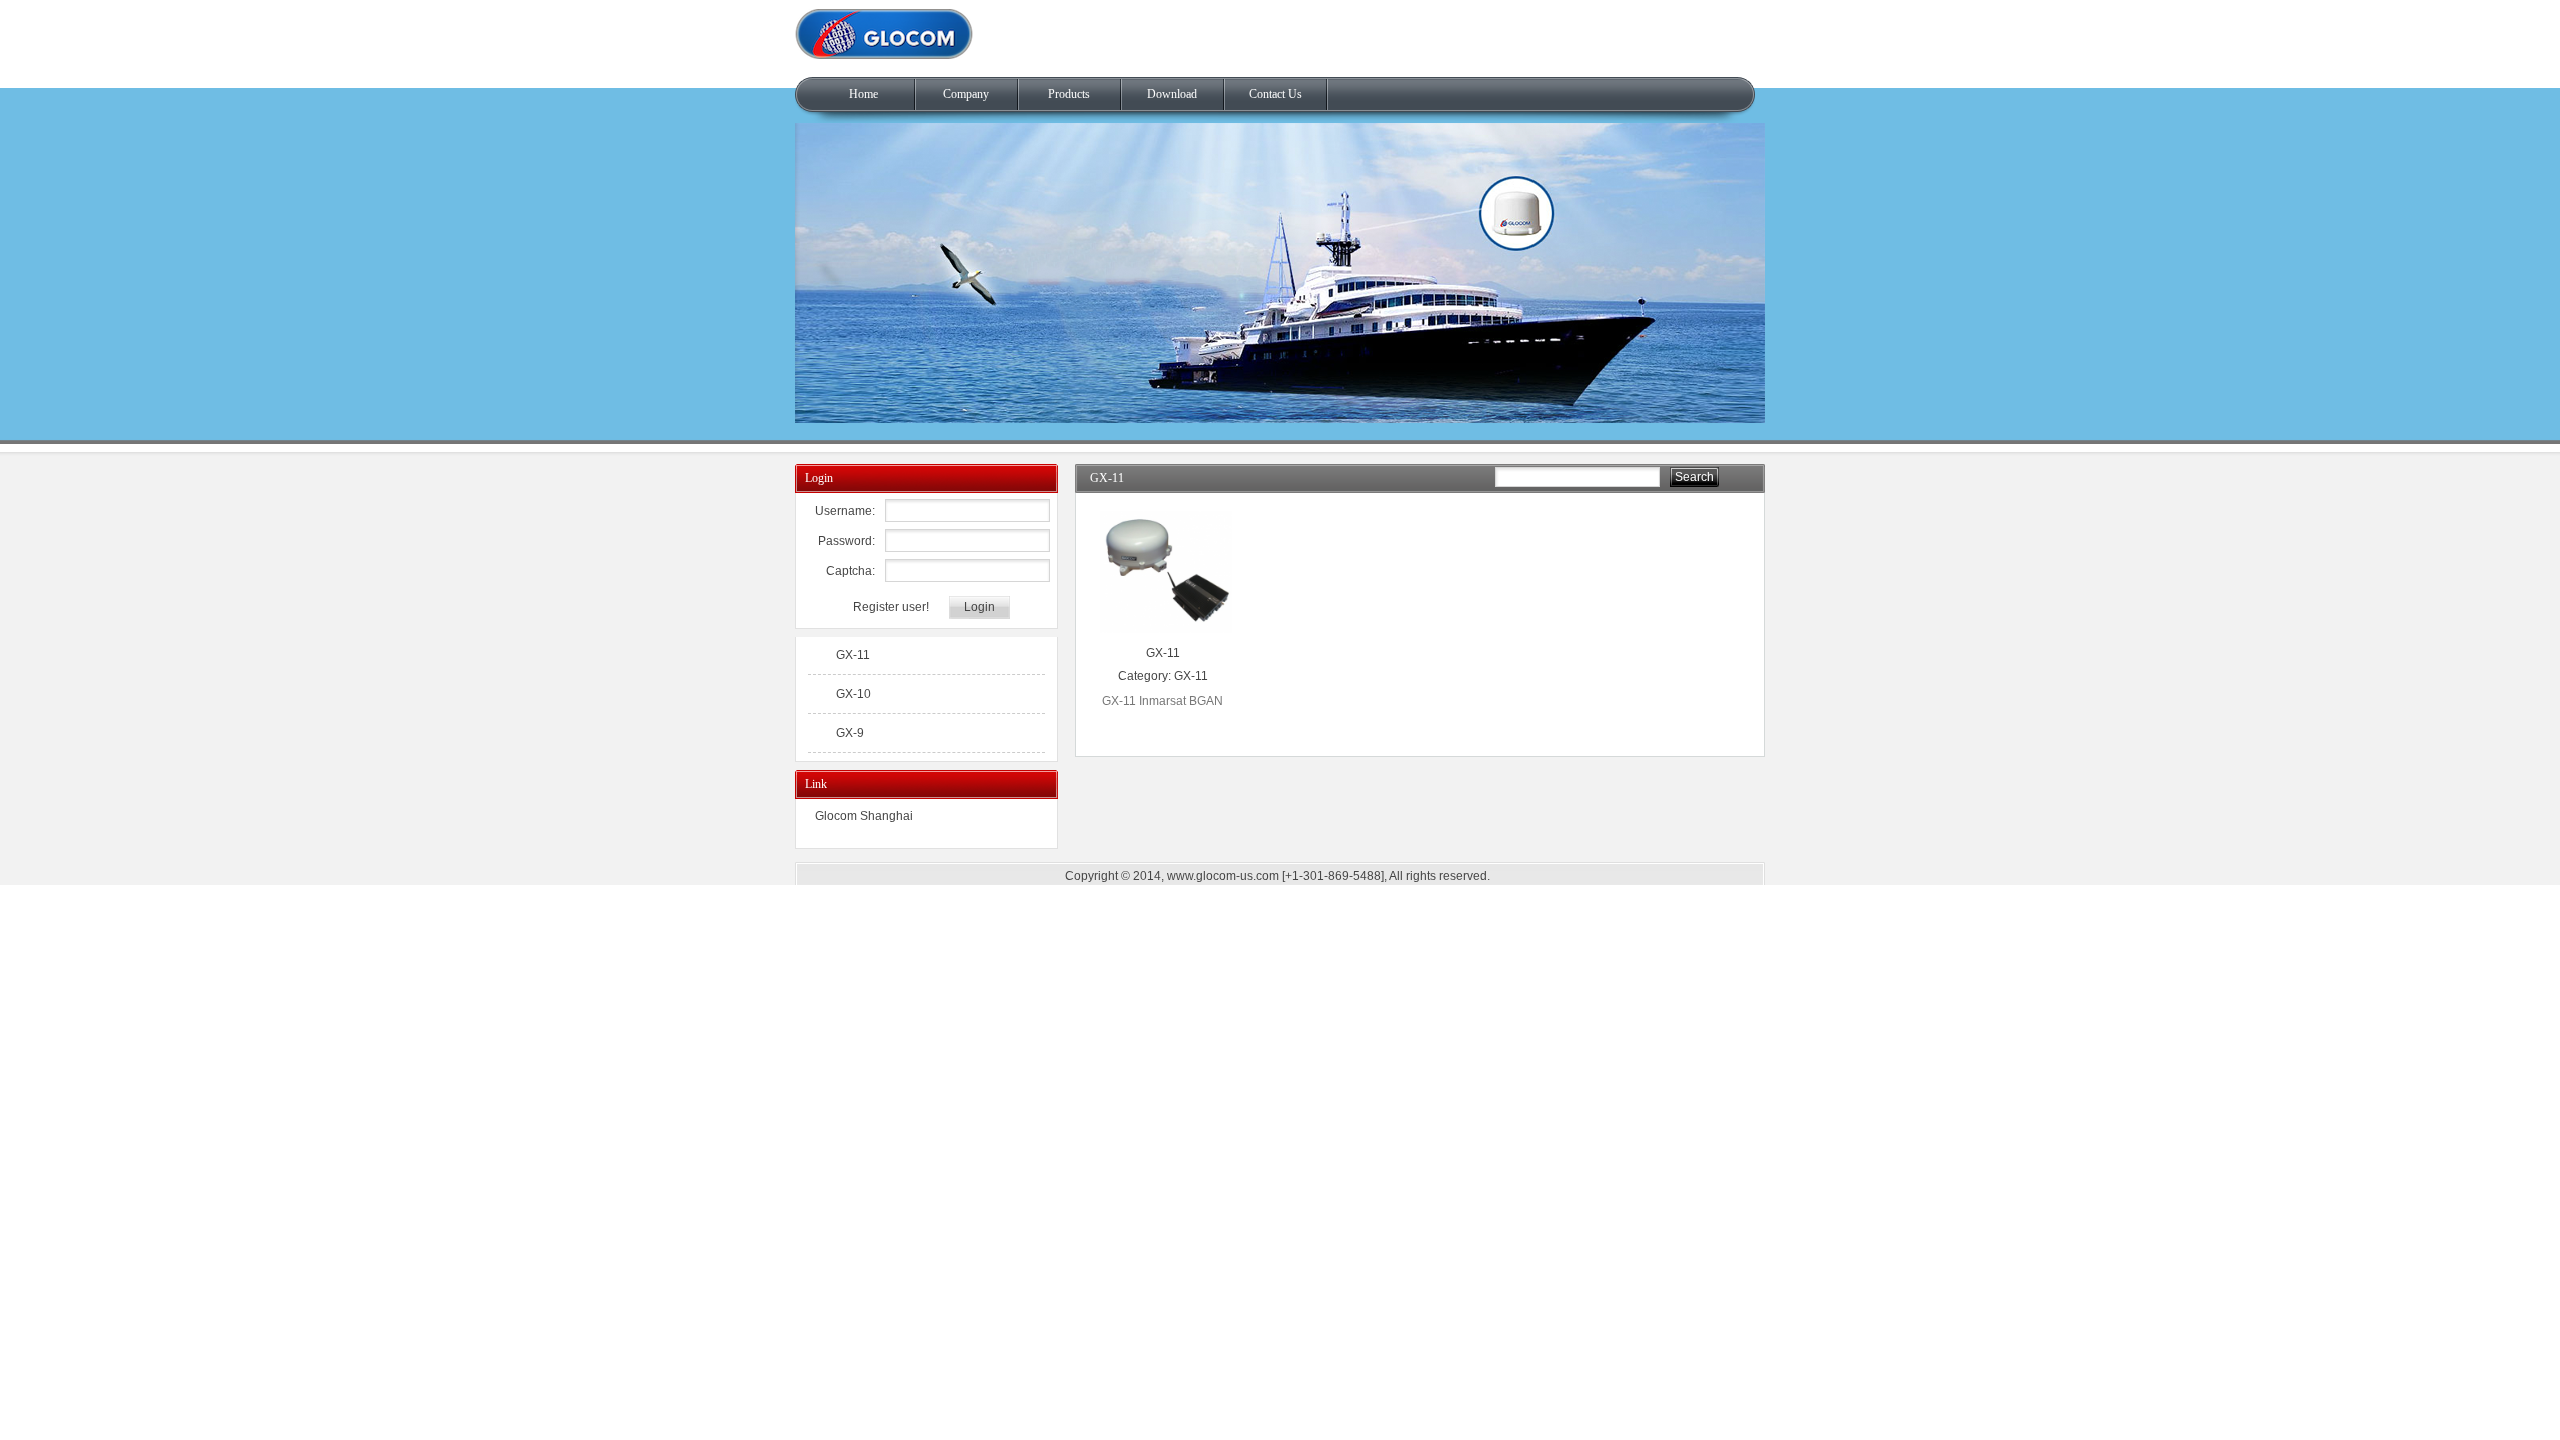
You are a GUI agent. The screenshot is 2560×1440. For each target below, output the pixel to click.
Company (966, 94)
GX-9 (850, 733)
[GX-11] (1166, 634)
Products (1069, 94)
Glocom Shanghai (864, 816)
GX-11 (1163, 653)
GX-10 (853, 694)
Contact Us (1275, 94)
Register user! (891, 607)
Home (863, 94)
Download (1172, 94)
